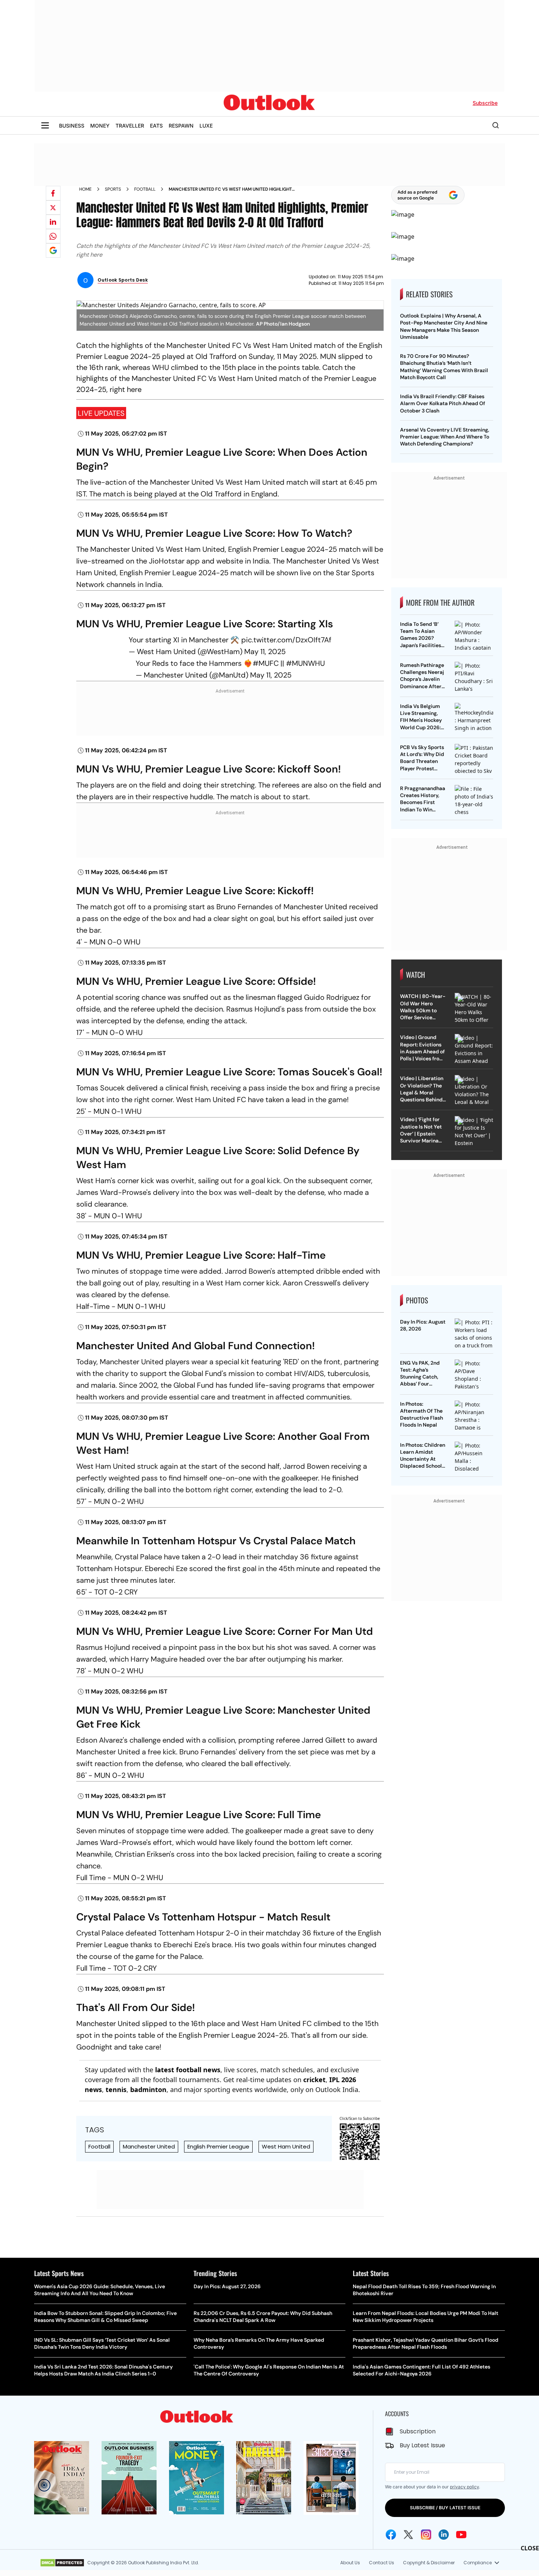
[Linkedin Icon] (444, 2535)
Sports (113, 189)
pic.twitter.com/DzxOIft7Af (286, 640)
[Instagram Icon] (426, 2535)
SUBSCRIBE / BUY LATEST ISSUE (445, 2508)
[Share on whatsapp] (53, 236)
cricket (314, 2080)
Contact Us (382, 2563)
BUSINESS (72, 126)
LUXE (206, 126)
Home (85, 189)
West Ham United (286, 2146)
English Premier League (218, 2146)
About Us (350, 2563)
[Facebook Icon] (391, 2535)
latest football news (188, 2070)
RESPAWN (181, 126)
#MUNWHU (305, 663)
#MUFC (266, 663)
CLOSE (530, 2548)
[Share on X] (53, 208)
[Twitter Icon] (408, 2535)
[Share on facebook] (53, 193)
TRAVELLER (130, 126)
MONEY (100, 126)
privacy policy (464, 2487)
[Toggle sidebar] (45, 125)
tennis (116, 2089)
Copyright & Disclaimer (429, 2563)
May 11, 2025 (265, 652)
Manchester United (149, 2146)
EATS (156, 126)
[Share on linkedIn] (53, 222)
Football (145, 189)
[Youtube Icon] (461, 2535)
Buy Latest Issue (422, 2445)
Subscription (418, 2431)
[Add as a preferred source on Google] (53, 250)
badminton (148, 2089)
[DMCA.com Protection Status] (62, 2563)
